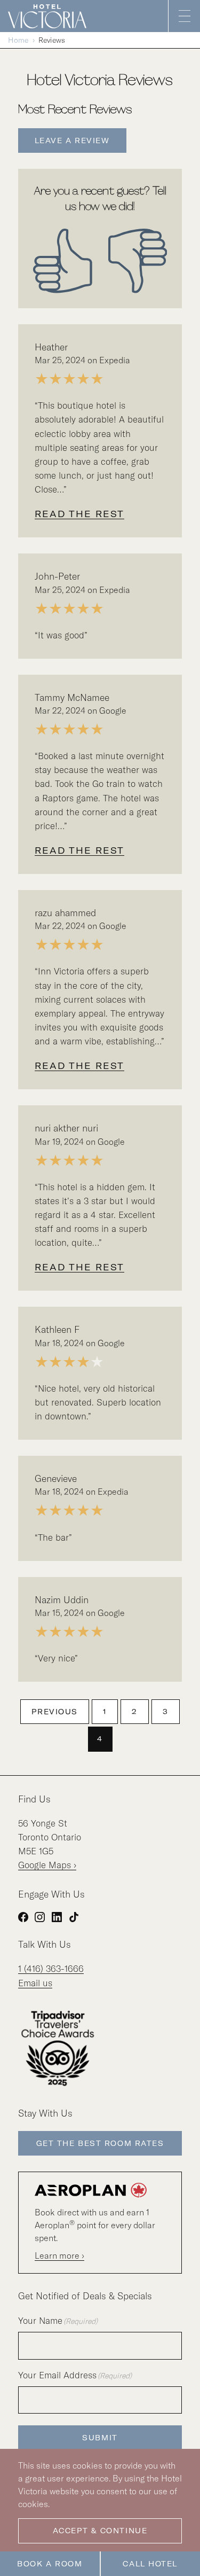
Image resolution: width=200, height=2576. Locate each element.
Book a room (50, 2564)
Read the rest (79, 514)
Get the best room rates (100, 2143)
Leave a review (72, 140)
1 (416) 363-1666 (51, 1968)
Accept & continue (100, 2531)
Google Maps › (47, 1865)
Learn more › (59, 2255)
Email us (35, 1983)
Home (18, 40)
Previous (54, 1712)
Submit (100, 2438)
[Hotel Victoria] (51, 16)
